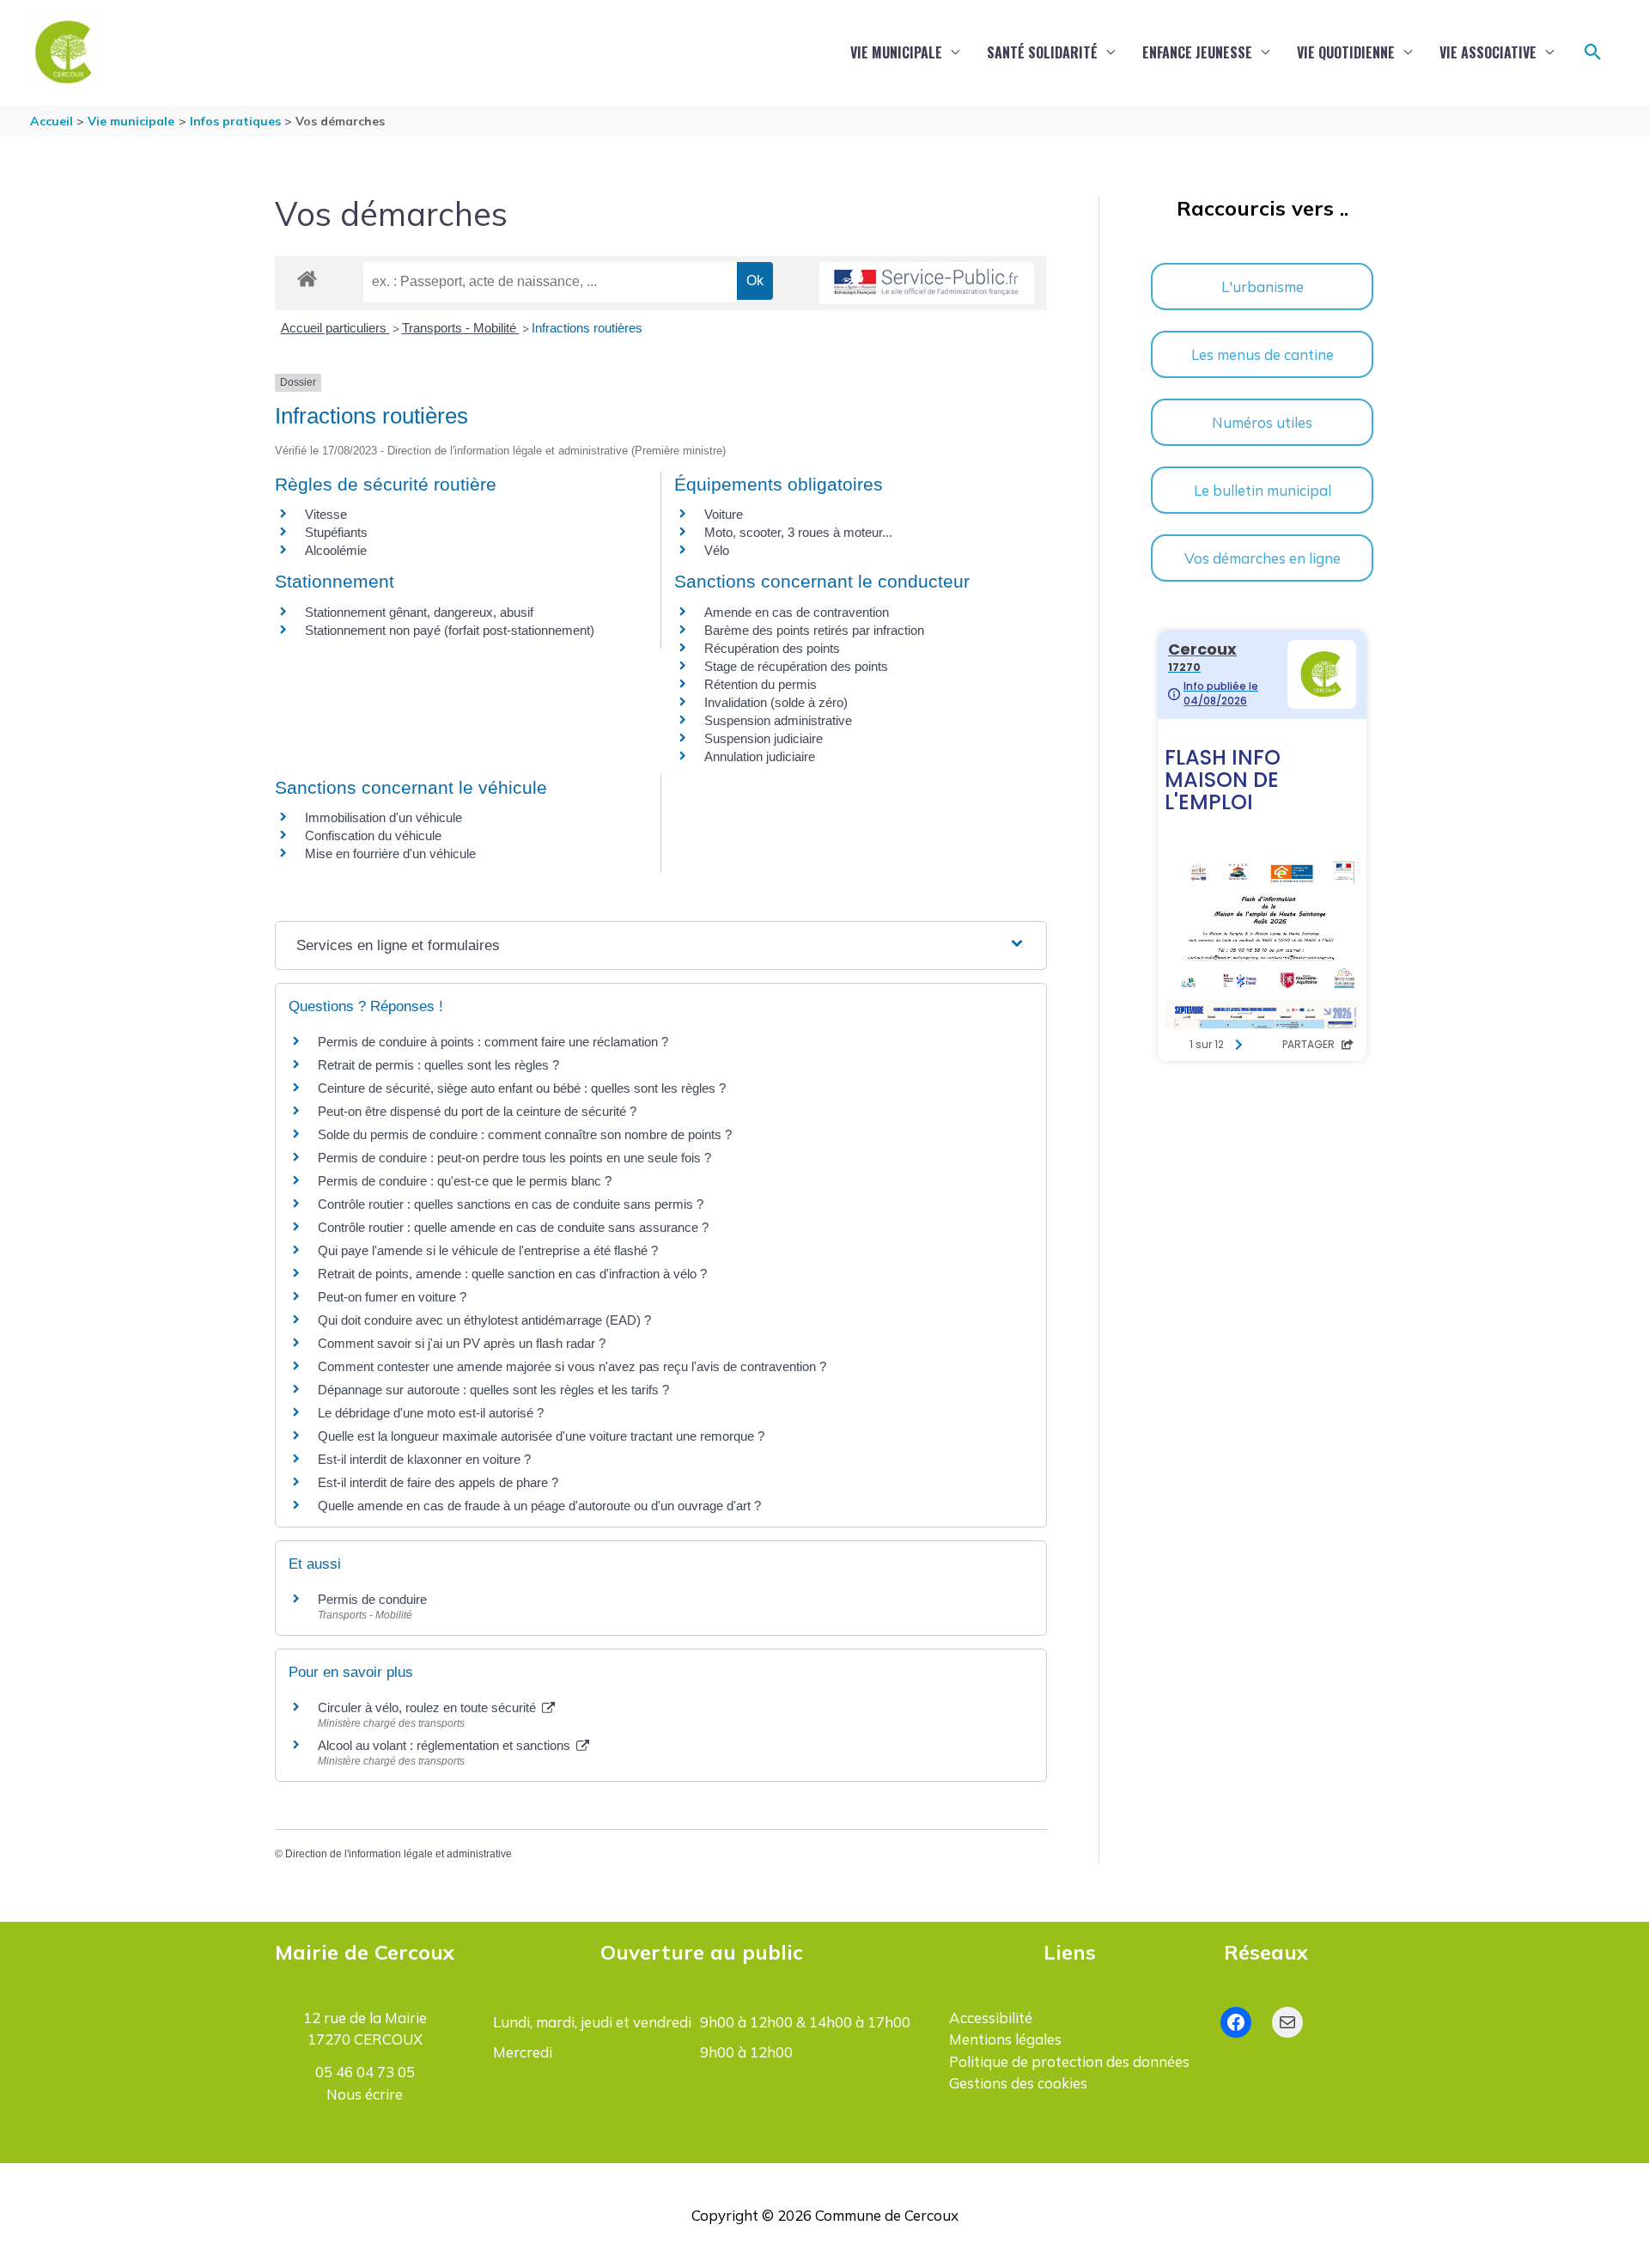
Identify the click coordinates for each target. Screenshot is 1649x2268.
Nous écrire (365, 2094)
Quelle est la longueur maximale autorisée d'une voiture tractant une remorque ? (541, 1436)
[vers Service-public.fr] (927, 283)
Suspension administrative (778, 720)
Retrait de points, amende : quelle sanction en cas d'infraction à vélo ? (512, 1274)
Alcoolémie (336, 550)
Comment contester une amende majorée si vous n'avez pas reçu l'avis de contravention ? (572, 1366)
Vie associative (1488, 52)
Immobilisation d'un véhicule (383, 817)
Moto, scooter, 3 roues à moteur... (798, 532)
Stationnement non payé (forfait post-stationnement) (450, 630)
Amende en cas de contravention (797, 612)
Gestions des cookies (1018, 2083)
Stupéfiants (336, 532)
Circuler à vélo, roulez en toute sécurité (429, 1707)
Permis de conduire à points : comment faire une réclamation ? (493, 1042)
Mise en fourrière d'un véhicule (390, 854)
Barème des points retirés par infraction (814, 630)
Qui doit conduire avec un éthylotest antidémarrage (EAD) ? (484, 1320)
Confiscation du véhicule (373, 835)
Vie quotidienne (1346, 52)
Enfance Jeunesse (1197, 52)
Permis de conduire (372, 1599)
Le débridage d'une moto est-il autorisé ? (431, 1413)
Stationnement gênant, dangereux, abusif (419, 612)
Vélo (717, 550)
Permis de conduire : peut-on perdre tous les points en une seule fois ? (514, 1158)
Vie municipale (896, 52)
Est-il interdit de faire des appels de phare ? (438, 1482)
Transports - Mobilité (461, 328)
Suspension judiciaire (764, 738)
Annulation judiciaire (760, 756)
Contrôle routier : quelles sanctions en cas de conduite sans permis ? (511, 1204)
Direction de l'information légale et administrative (399, 1854)
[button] (1593, 52)
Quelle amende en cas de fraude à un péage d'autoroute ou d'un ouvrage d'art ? (539, 1506)
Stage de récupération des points (796, 666)
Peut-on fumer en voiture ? (392, 1297)
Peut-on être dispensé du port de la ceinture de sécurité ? (477, 1111)
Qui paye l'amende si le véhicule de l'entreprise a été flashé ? (488, 1250)
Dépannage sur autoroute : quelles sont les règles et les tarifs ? (493, 1390)
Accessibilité (991, 2018)
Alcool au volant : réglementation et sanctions (446, 1745)
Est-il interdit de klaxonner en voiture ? (424, 1459)
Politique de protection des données (1069, 2061)
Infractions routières (587, 328)
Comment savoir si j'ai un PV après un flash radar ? (462, 1343)
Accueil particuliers (335, 328)
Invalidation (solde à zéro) (776, 702)
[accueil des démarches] (307, 276)
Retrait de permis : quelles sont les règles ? (438, 1065)
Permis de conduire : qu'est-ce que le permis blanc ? (465, 1181)
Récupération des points (772, 648)
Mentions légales (1005, 2039)
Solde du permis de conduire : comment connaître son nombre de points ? (525, 1134)
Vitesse (326, 514)
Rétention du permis (761, 684)
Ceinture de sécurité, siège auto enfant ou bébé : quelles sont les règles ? (522, 1088)
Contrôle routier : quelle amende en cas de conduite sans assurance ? (513, 1227)
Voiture (724, 514)
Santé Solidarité (1042, 52)
